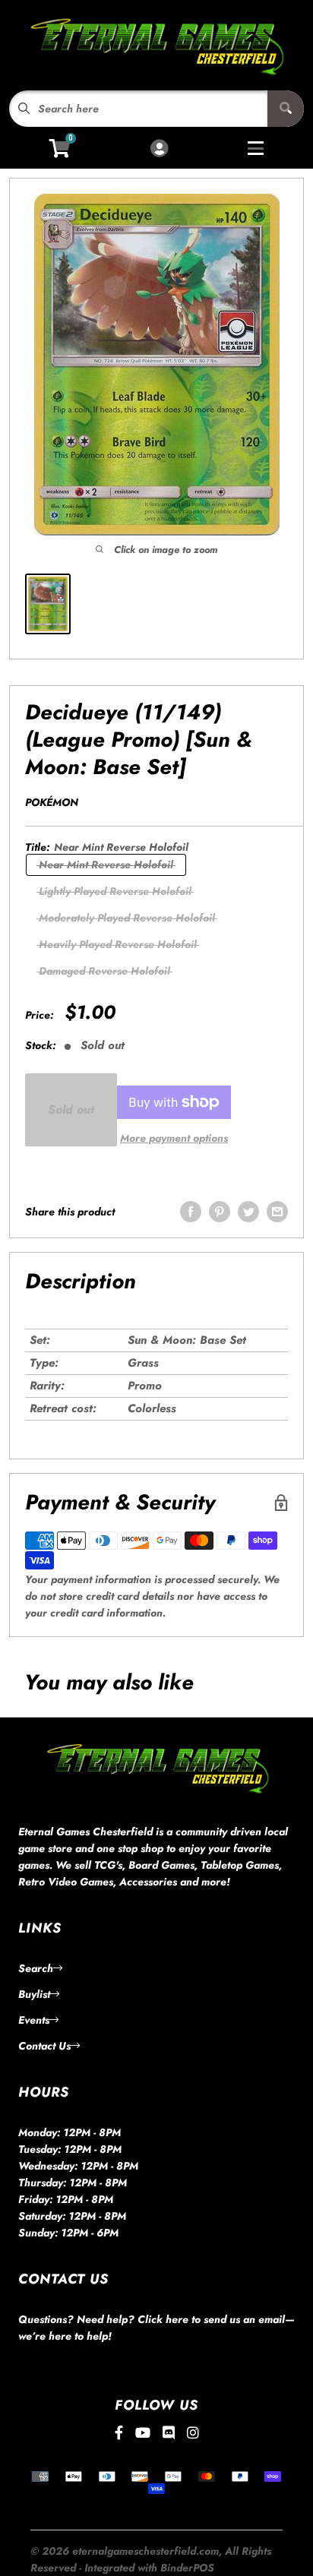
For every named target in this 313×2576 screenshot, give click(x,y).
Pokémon (52, 802)
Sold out (71, 1109)
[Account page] (159, 149)
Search (36, 1968)
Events (34, 2020)
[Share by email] (277, 1212)
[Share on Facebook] (191, 1212)
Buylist (34, 1994)
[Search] (286, 109)
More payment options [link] (174, 1138)
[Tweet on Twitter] (248, 1212)
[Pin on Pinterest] (220, 1212)
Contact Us (44, 2046)
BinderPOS (187, 2568)
